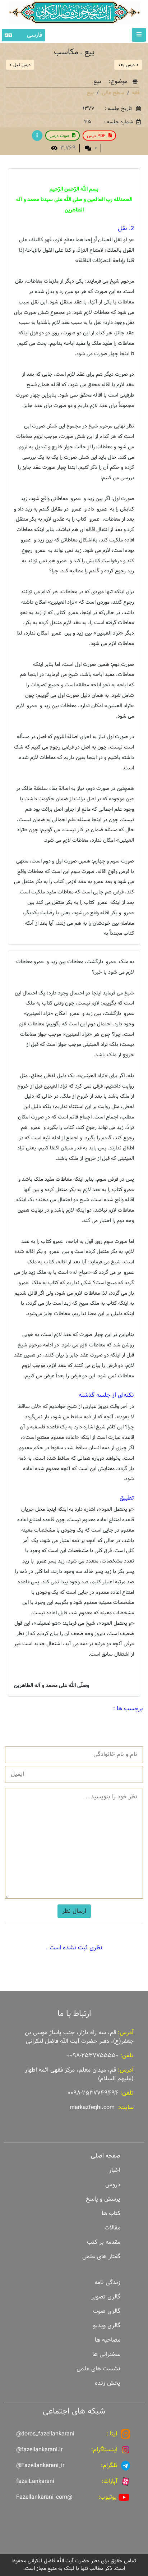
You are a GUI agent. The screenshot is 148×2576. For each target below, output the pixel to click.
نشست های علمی (98, 2369)
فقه (136, 93)
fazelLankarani (35, 2481)
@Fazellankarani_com (44, 2497)
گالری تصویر (106, 2297)
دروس (113, 2185)
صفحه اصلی (106, 2156)
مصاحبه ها (108, 2340)
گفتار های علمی (101, 2257)
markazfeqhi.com (92, 2107)
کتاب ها (111, 2213)
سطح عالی (113, 93)
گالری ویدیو (107, 2326)
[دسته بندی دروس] (37, 136)
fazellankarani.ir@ (39, 2450)
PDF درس (96, 136)
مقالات (112, 2228)
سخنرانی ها (106, 2354)
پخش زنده (108, 2383)
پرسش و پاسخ (103, 2199)
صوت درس (59, 136)
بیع (90, 93)
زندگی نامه (107, 2282)
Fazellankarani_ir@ (40, 2465)
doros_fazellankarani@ (45, 2434)
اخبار (115, 2170)
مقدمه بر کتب (104, 2242)
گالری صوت (107, 2311)
